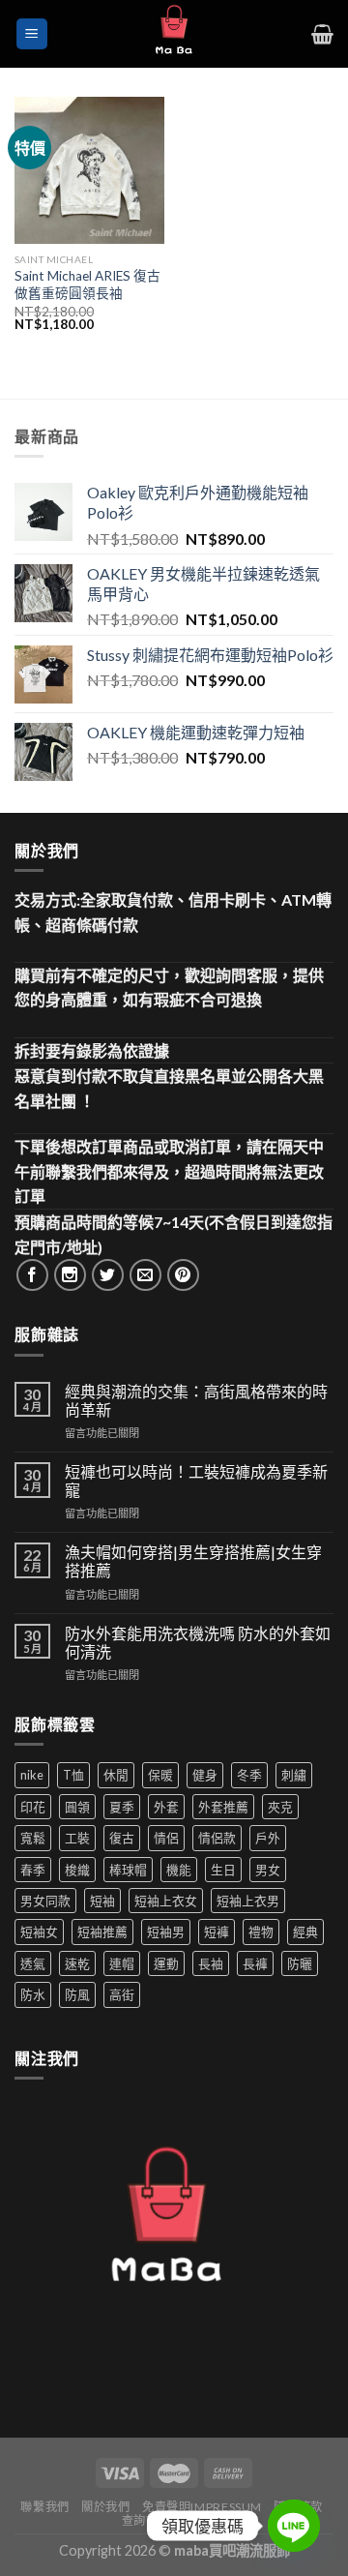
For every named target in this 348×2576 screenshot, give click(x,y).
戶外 (268, 1838)
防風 (77, 1994)
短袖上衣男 (248, 1901)
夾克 (280, 1807)
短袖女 (39, 1932)
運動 (166, 1963)
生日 (223, 1870)
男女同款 (45, 1901)
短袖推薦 (102, 1932)
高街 (122, 1994)
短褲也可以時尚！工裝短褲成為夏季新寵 (196, 1481)
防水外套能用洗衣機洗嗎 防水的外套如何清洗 (198, 1642)
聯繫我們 (44, 2507)
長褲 (255, 1963)
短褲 (217, 1932)
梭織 (77, 1870)
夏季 (122, 1807)
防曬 (300, 1963)
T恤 (73, 1775)
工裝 (77, 1838)
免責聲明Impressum (202, 2507)
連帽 (122, 1963)
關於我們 (105, 2507)
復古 (122, 1838)
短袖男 (166, 1932)
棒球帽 (128, 1870)
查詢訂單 (146, 2520)
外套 (166, 1807)
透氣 (33, 1963)
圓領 (77, 1807)
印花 (33, 1807)
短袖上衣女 (166, 1901)
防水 (33, 1994)
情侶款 (217, 1838)
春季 (33, 1870)
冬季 (249, 1775)
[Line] (294, 2526)
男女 (268, 1870)
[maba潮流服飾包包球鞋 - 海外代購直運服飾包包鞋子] (174, 34)
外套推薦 (223, 1807)
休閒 (116, 1775)
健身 (205, 1775)
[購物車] (322, 34)
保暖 (160, 1775)
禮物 (261, 1932)
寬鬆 (33, 1838)
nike (32, 1775)
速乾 (77, 1963)
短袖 (102, 1901)
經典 (305, 1932)
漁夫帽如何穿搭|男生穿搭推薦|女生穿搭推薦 (193, 1561)
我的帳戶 (207, 2520)
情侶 (166, 1838)
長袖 (211, 1963)
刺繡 (294, 1775)
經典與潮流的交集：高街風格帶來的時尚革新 (196, 1400)
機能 (179, 1870)
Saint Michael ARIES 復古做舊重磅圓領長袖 (87, 285)
